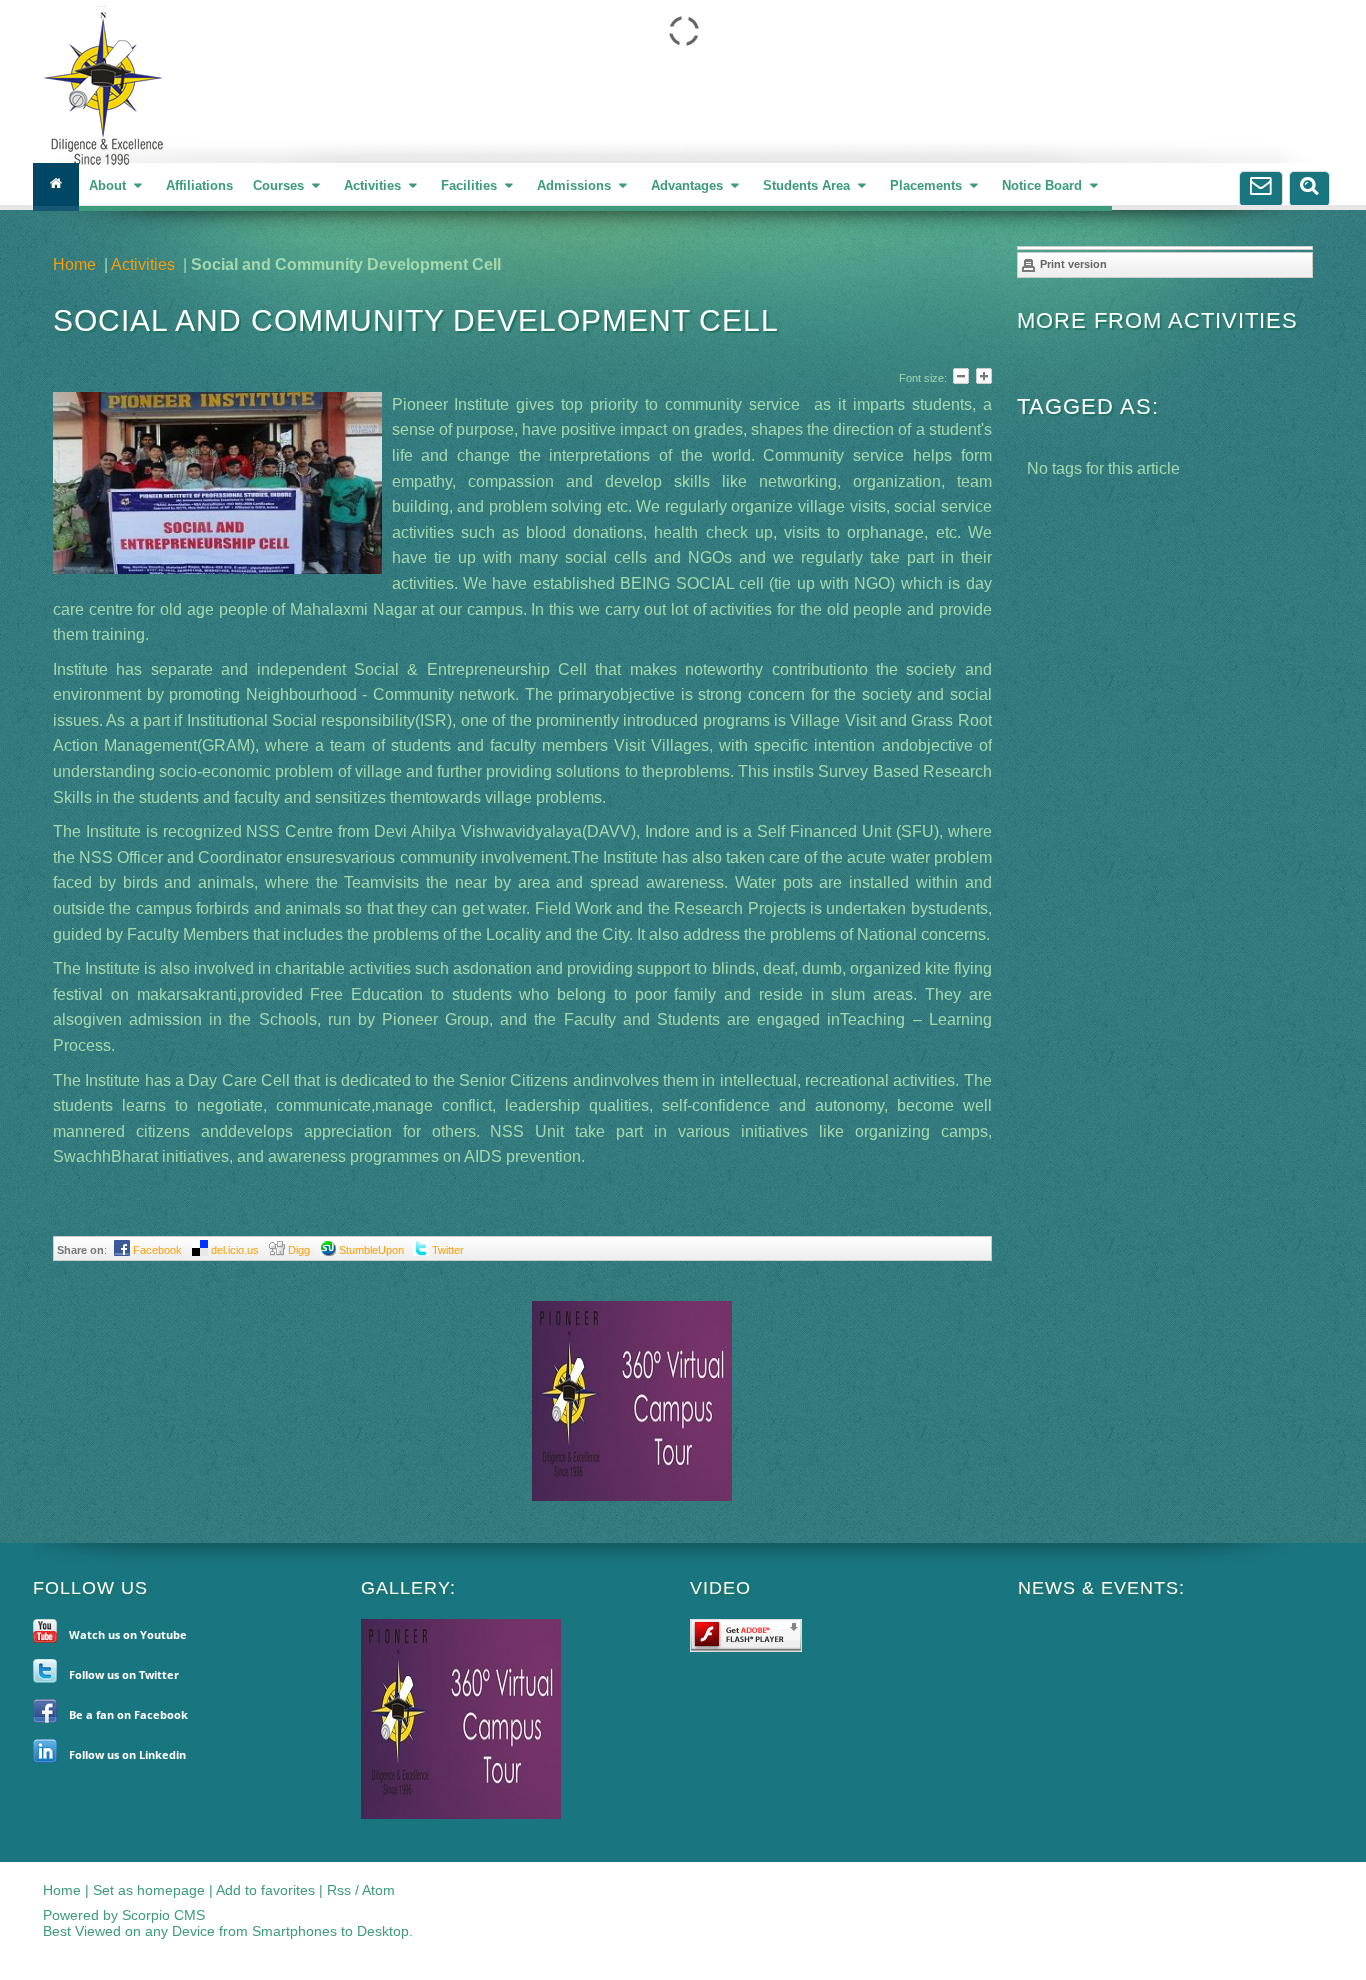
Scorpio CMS (163, 1915)
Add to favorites (265, 1890)
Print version (1072, 264)
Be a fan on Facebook (128, 1714)
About (109, 185)
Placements (928, 185)
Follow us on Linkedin (127, 1754)
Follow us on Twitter (124, 1674)
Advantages (689, 185)
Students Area (808, 185)
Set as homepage (149, 1890)
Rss (339, 1890)
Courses (280, 185)
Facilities (471, 185)
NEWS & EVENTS (1098, 1588)
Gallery (405, 1588)
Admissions (576, 185)
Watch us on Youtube (128, 1634)
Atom (378, 1890)
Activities (374, 185)
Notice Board (1044, 185)
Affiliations (199, 185)
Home (74, 264)
